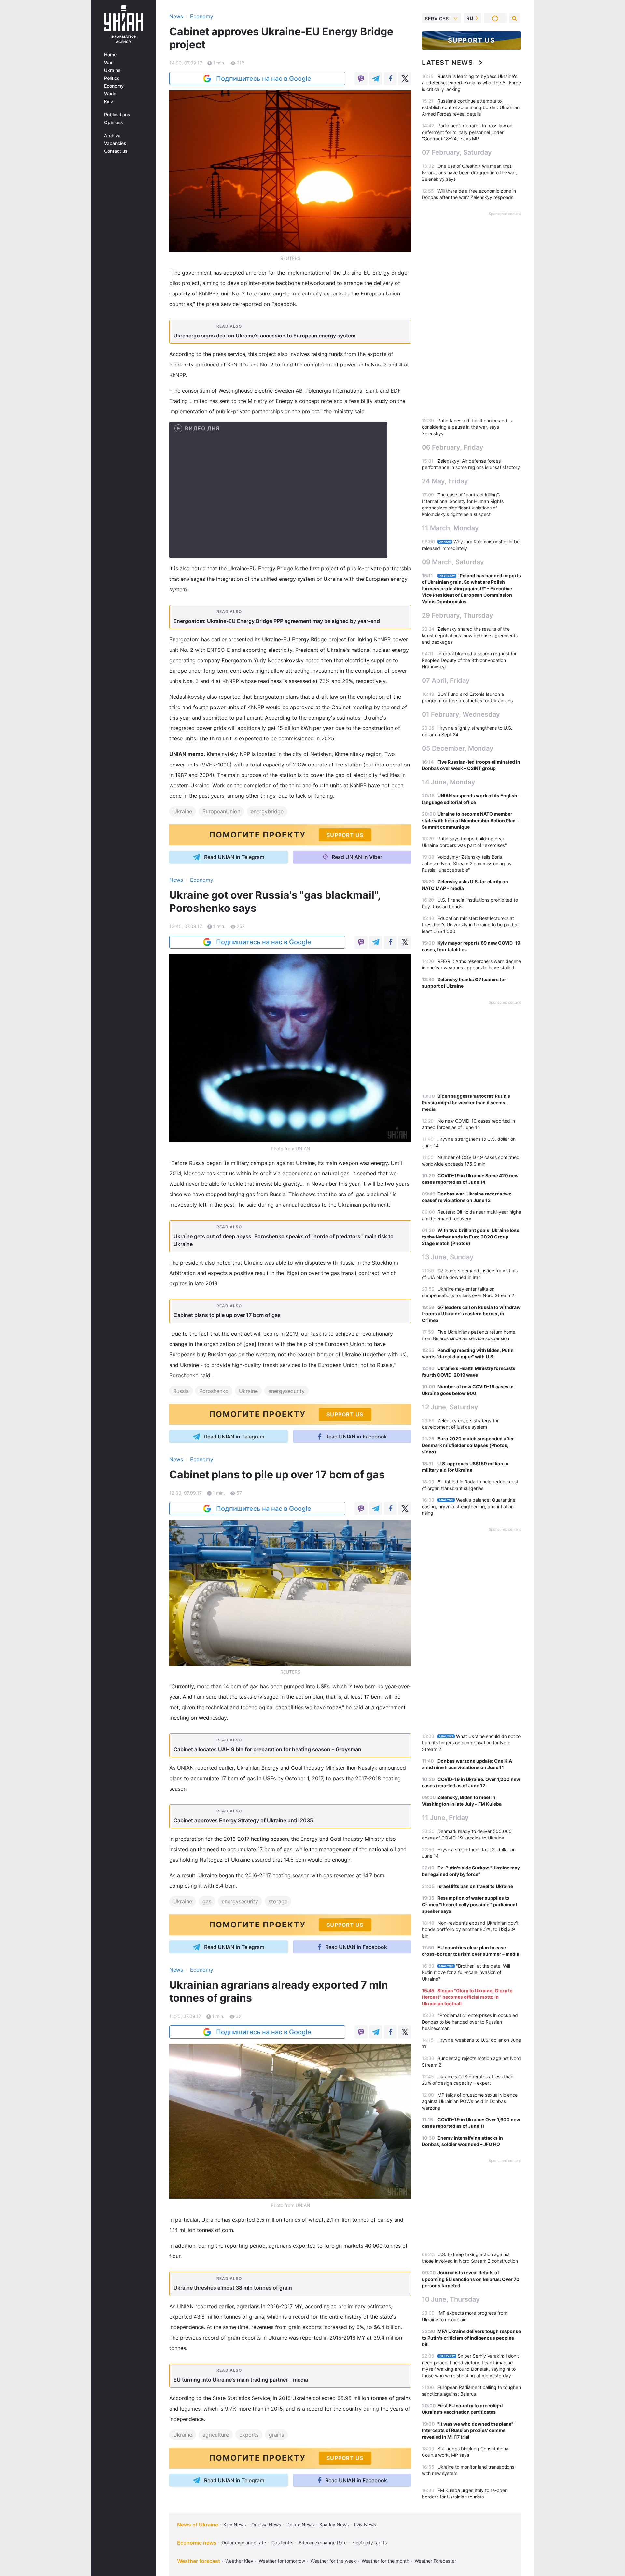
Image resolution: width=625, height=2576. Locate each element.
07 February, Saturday (457, 152)
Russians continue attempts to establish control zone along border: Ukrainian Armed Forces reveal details (471, 107)
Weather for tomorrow (282, 2561)
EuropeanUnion (221, 811)
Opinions (114, 122)
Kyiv (109, 102)
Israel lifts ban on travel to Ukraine (475, 1886)
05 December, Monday (458, 748)
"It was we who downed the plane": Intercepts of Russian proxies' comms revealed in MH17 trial (468, 2430)
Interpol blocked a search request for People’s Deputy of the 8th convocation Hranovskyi (469, 660)
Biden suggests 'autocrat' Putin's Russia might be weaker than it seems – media (466, 1102)
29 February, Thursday (458, 615)
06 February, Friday (453, 447)
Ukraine (112, 70)
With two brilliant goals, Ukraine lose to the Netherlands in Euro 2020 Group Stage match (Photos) (471, 1237)
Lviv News (365, 2524)
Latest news (448, 63)
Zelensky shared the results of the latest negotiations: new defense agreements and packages (470, 635)
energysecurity (286, 1391)
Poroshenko (214, 1391)
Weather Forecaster (435, 2561)
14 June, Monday (449, 782)
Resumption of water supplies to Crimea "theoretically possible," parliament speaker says (470, 1904)
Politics (112, 78)
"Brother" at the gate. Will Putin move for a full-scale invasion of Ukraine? (466, 1972)
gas (207, 1901)
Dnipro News (300, 2524)
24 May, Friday (445, 481)
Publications (117, 115)
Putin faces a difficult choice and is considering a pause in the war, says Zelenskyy (467, 427)
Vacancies (115, 143)
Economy (114, 86)
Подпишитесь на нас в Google (264, 79)
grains (276, 2435)
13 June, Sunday (448, 1257)
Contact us (116, 151)
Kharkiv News (334, 2524)
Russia (181, 1391)
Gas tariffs (282, 2543)
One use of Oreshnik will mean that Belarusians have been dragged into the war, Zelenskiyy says (469, 172)
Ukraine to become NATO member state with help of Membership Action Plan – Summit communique (470, 820)
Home (110, 55)
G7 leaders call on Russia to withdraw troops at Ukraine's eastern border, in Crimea (471, 1314)
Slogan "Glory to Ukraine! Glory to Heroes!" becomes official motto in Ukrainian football (467, 1997)
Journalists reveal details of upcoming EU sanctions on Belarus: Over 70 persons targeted (471, 2279)
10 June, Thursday (451, 2299)
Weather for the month (385, 2561)
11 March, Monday (450, 528)
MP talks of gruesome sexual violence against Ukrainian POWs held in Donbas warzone (470, 2101)
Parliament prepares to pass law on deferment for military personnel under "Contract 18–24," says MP (467, 132)
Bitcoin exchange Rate (323, 2543)
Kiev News (235, 2524)
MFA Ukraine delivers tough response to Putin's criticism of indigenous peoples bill (471, 2338)
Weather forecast (199, 2561)
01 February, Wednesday (461, 714)
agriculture (216, 2435)
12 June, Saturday (450, 1407)
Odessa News (266, 2524)
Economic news (197, 2543)
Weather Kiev (239, 2561)
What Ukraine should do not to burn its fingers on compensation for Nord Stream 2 (471, 1743)
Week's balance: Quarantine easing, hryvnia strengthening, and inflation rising (469, 1506)
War (108, 63)
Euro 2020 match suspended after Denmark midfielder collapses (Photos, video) (468, 1445)
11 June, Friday (445, 1818)
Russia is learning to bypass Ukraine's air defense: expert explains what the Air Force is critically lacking (471, 83)
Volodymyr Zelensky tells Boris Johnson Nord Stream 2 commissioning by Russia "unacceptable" (467, 863)
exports (249, 2435)
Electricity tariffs (369, 2543)
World (110, 94)
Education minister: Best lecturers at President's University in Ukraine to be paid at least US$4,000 (470, 925)
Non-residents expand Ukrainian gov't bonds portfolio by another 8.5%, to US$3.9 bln (470, 1929)
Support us (472, 40)
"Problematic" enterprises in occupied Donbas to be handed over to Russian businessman (470, 2022)
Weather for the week (333, 2561)
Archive (112, 136)
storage (278, 1901)
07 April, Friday (446, 680)
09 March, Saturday (453, 562)
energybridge (267, 811)
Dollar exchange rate (244, 2543)
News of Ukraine (198, 2525)
